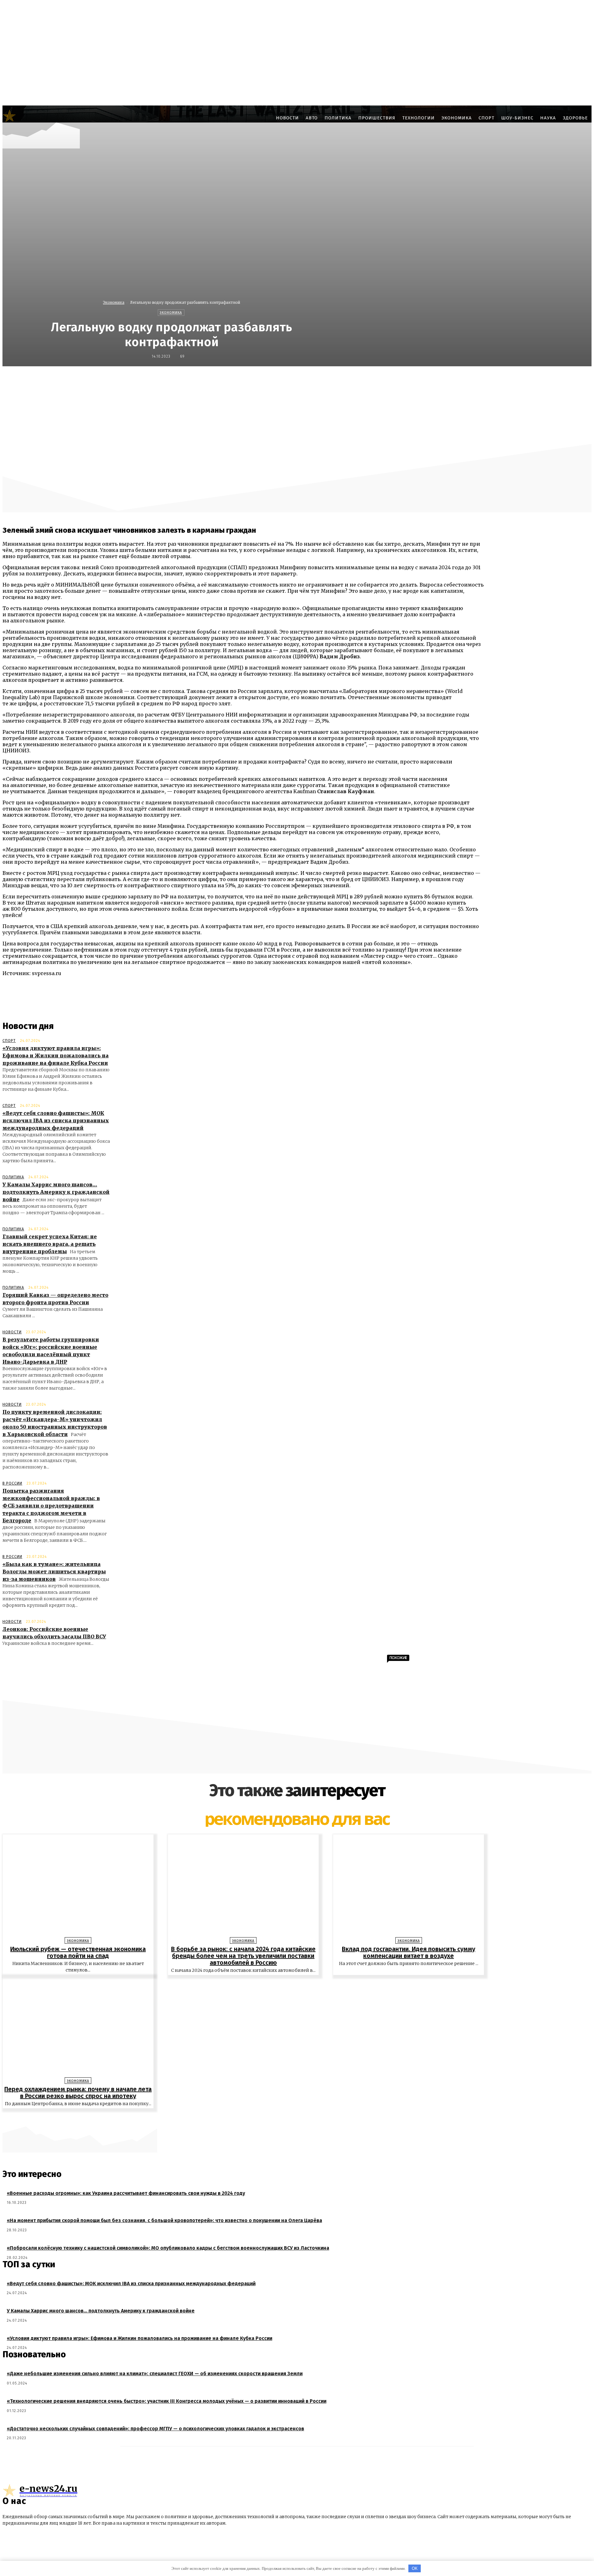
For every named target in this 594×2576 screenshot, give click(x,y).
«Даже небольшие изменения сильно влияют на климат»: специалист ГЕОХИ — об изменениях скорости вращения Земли (155, 2374)
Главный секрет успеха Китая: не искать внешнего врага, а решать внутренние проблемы (50, 1244)
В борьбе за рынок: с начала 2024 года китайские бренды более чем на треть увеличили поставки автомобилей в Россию (243, 1956)
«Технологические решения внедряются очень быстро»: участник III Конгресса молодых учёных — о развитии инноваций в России (167, 2401)
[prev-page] (294, 2118)
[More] (448, 380)
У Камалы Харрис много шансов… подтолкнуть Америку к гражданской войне (56, 1192)
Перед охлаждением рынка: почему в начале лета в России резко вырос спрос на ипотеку (78, 2092)
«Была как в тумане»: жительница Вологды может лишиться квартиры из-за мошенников (54, 1572)
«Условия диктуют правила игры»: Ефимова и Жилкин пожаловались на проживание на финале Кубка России (56, 1056)
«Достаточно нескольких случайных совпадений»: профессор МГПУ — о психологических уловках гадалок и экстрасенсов (155, 2429)
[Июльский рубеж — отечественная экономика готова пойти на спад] (78, 1887)
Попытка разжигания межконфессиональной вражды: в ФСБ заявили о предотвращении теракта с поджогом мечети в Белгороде (51, 1506)
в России (12, 1483)
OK (415, 2568)
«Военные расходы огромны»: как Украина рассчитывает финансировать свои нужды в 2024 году (126, 2193)
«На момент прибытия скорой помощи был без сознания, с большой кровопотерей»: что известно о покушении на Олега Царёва (164, 2220)
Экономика (114, 302)
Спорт (9, 1041)
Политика (13, 1177)
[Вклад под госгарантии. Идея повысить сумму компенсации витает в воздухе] (409, 1887)
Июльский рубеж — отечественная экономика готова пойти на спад (78, 1952)
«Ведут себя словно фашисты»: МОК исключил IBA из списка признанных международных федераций (56, 1120)
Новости (12, 1332)
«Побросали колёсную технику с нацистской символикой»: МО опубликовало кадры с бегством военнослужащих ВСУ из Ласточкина (168, 2248)
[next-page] (300, 2118)
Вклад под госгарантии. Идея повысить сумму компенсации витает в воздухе (409, 1952)
